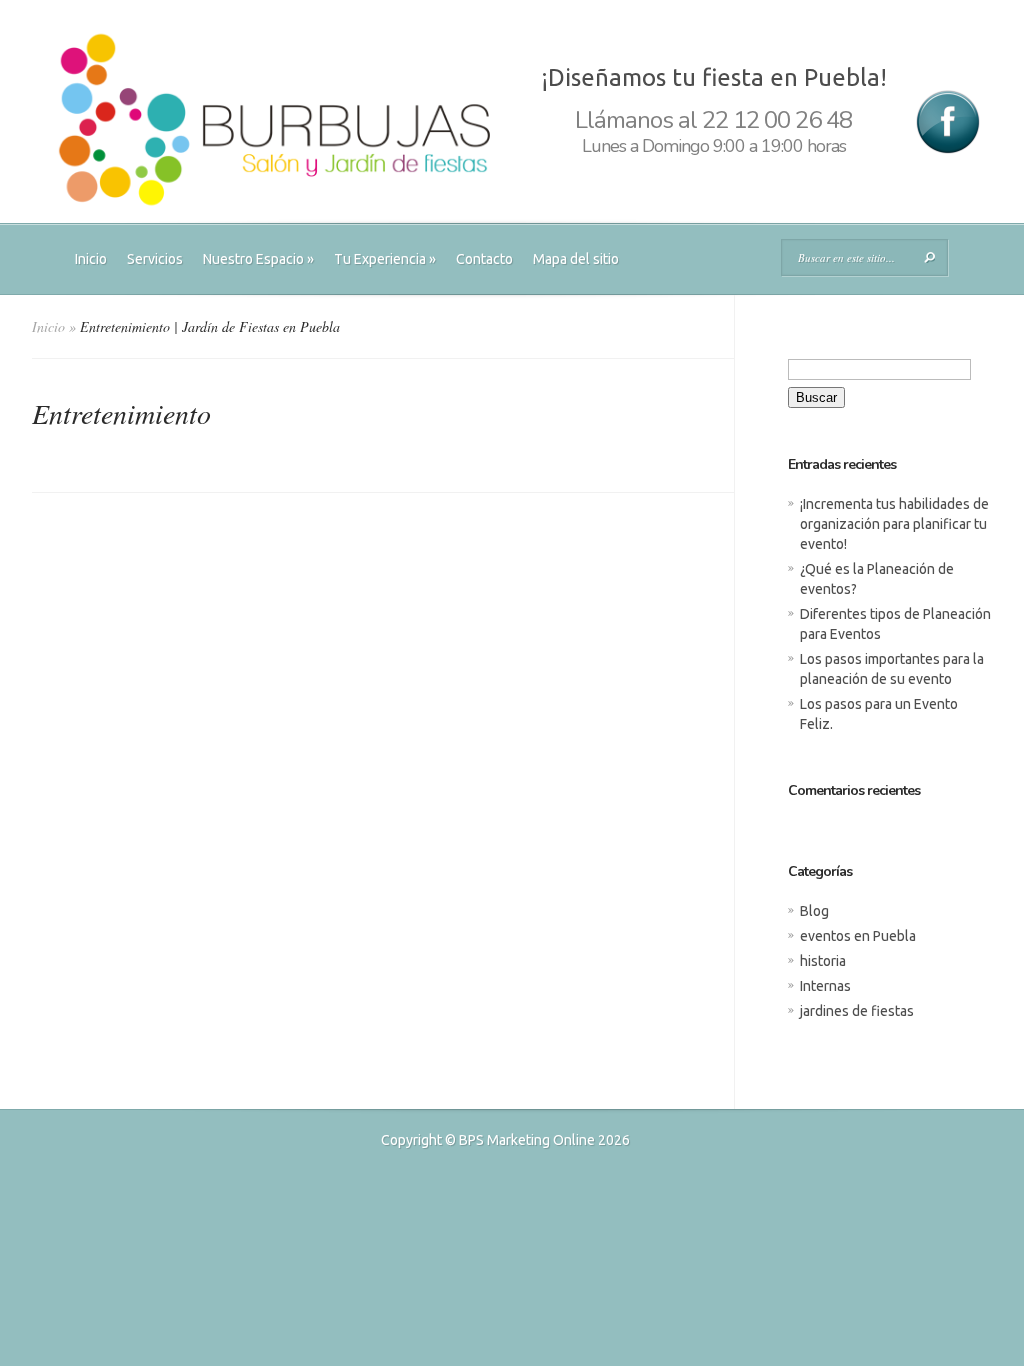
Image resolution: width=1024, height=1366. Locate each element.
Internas (825, 986)
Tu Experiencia (385, 259)
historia (823, 961)
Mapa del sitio (576, 259)
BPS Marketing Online (527, 1140)
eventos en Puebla (858, 936)
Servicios (155, 259)
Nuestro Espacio (258, 259)
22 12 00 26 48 (777, 120)
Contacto (484, 259)
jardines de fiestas (857, 1011)
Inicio (91, 259)
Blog (814, 911)
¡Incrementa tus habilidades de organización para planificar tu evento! (894, 524)
